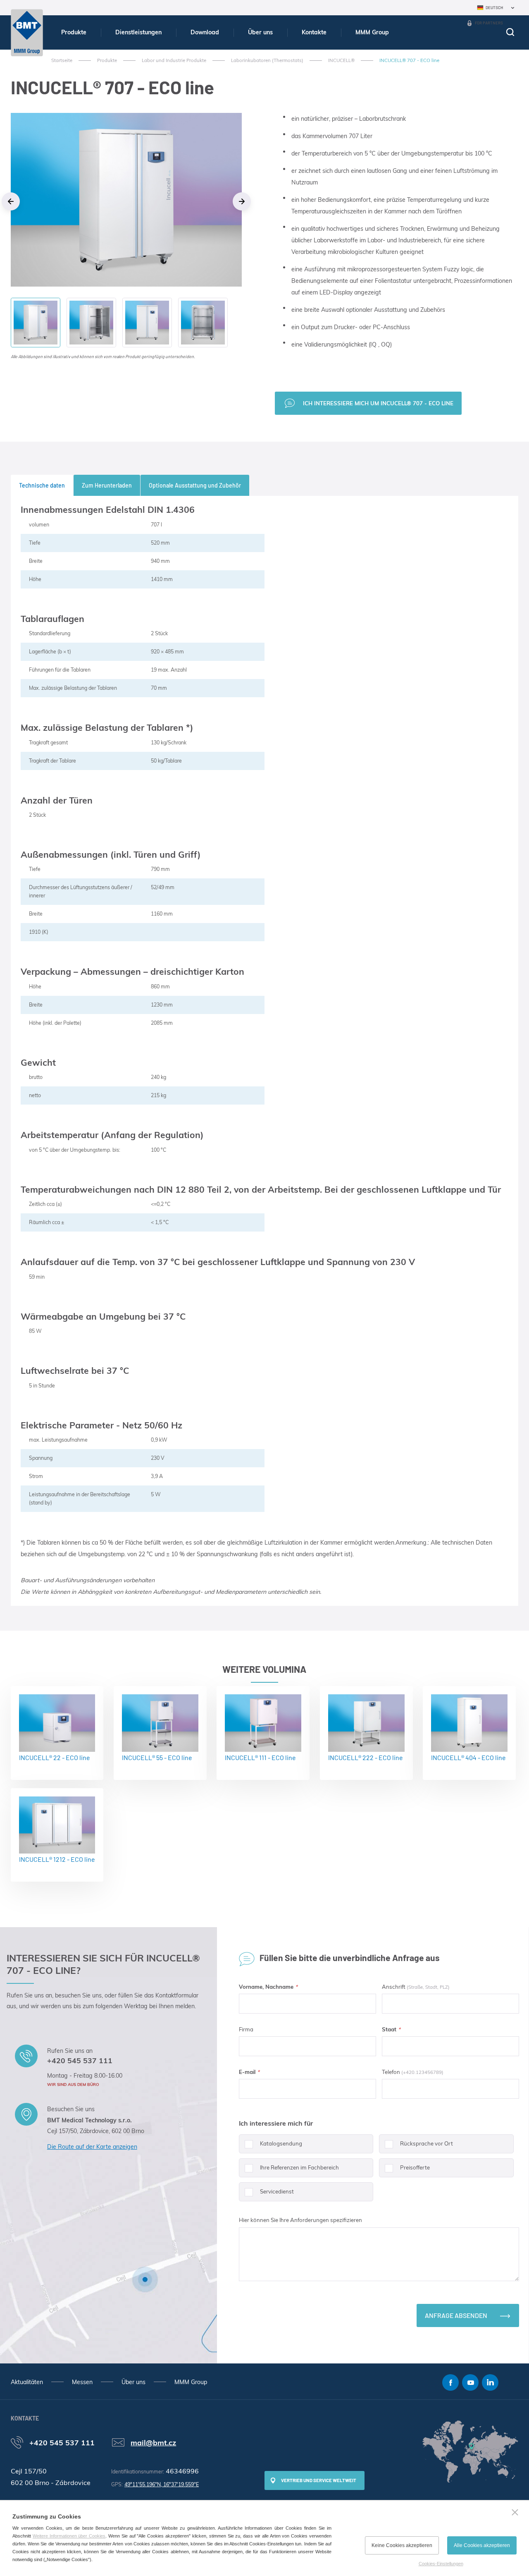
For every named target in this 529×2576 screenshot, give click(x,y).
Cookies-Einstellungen (441, 2564)
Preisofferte (415, 2167)
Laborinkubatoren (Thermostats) (267, 60)
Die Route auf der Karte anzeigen (92, 2147)
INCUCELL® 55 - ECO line (157, 1757)
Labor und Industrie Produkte (174, 60)
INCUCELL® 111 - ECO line (260, 1757)
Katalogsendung (281, 2143)
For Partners (489, 23)
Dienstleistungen (138, 32)
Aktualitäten (27, 2382)
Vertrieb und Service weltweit (319, 2480)
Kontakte (314, 32)
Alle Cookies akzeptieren (482, 2545)
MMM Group (372, 32)
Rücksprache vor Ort (427, 2143)
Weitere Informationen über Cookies (69, 2536)
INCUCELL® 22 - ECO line (55, 1757)
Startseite (62, 60)
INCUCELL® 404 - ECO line (468, 1757)
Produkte (74, 32)
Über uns (260, 32)
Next (242, 201)
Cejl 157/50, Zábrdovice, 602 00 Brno (96, 2131)
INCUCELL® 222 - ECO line (366, 1757)
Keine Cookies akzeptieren (402, 2545)
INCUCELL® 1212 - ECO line (57, 1859)
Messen (82, 2382)
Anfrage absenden (456, 2315)
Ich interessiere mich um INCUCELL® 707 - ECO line (378, 403)
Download (205, 32)
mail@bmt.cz (153, 2442)
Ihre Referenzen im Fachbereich (299, 2167)
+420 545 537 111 (80, 2060)
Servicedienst (277, 2191)
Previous (11, 201)
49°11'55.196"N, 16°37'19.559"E (162, 2484)
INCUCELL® (341, 60)
